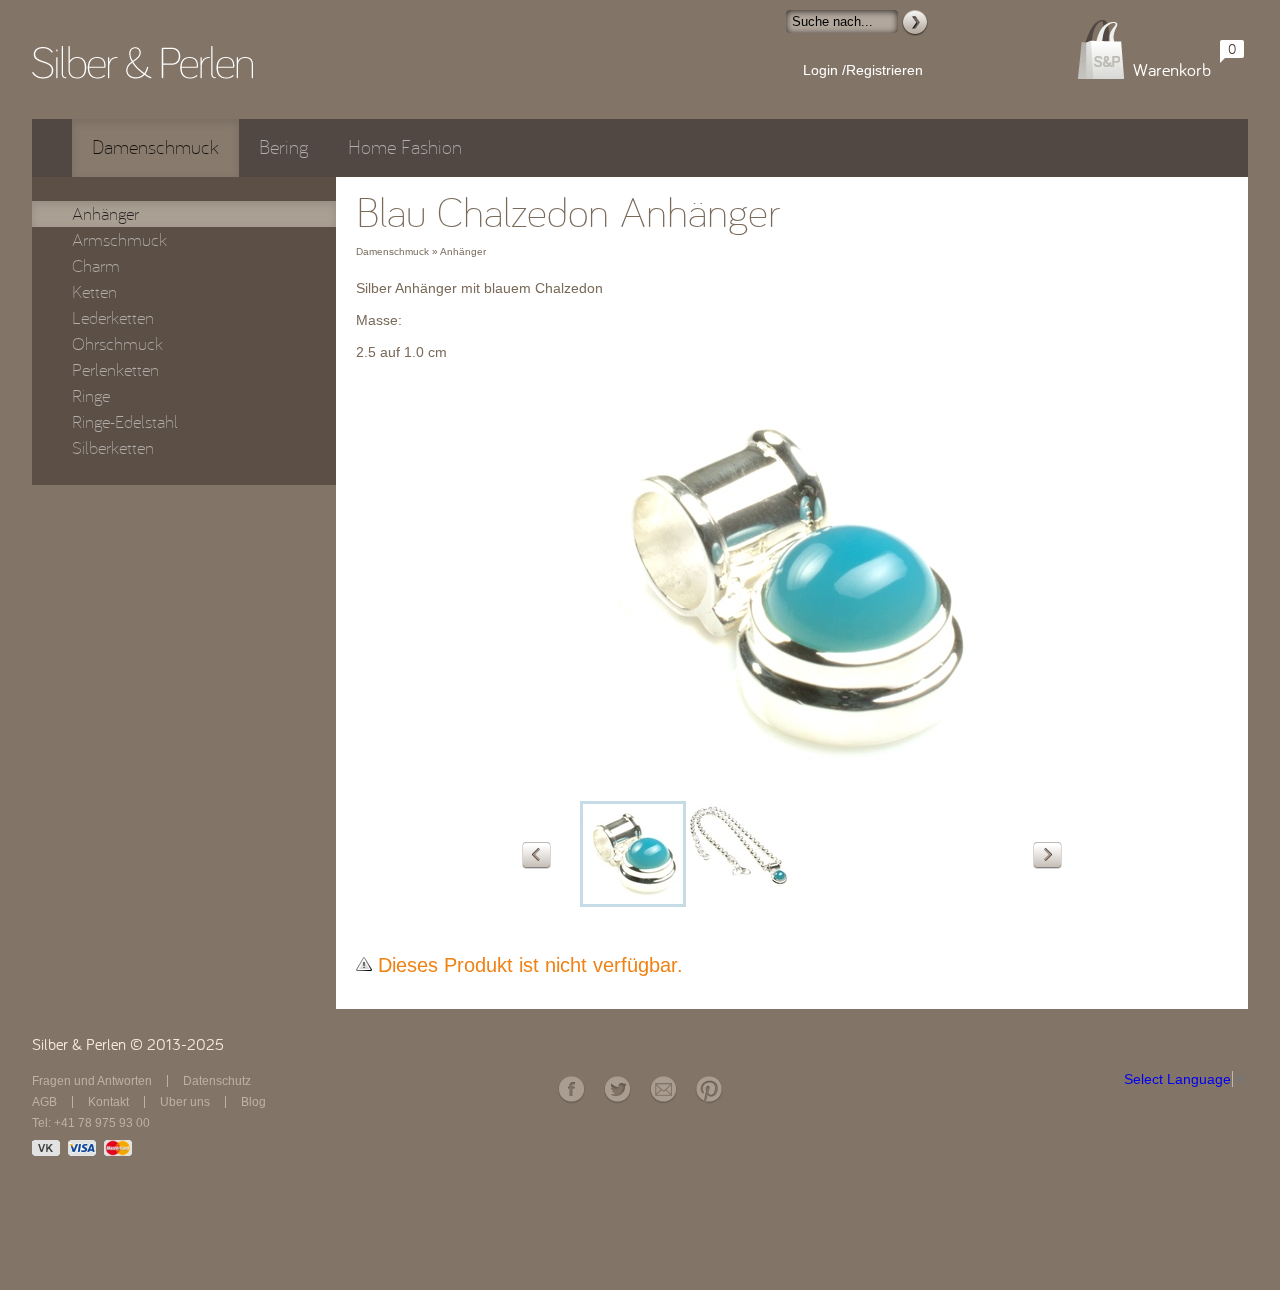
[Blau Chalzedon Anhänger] (792, 786)
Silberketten (113, 448)
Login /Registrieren (863, 70)
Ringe (91, 396)
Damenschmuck (155, 147)
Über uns (185, 1102)
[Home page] (142, 62)
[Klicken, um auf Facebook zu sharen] (571, 1090)
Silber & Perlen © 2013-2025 (128, 1045)
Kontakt (108, 1102)
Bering (283, 147)
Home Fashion (405, 147)
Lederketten (113, 318)
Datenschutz (217, 1081)
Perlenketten (115, 370)
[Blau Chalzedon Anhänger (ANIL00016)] (633, 854)
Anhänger (105, 214)
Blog (253, 1102)
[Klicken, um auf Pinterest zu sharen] (709, 1090)
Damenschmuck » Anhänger (421, 251)
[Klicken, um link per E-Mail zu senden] (663, 1090)
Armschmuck (119, 240)
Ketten (94, 292)
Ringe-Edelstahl (125, 422)
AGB (44, 1102)
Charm (96, 266)
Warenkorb (1172, 70)
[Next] (1047, 855)
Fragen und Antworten (92, 1081)
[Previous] (536, 855)
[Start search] (915, 23)
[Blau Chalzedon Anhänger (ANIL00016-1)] (739, 854)
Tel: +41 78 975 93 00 (91, 1123)
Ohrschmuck (117, 344)
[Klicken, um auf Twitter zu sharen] (617, 1090)
